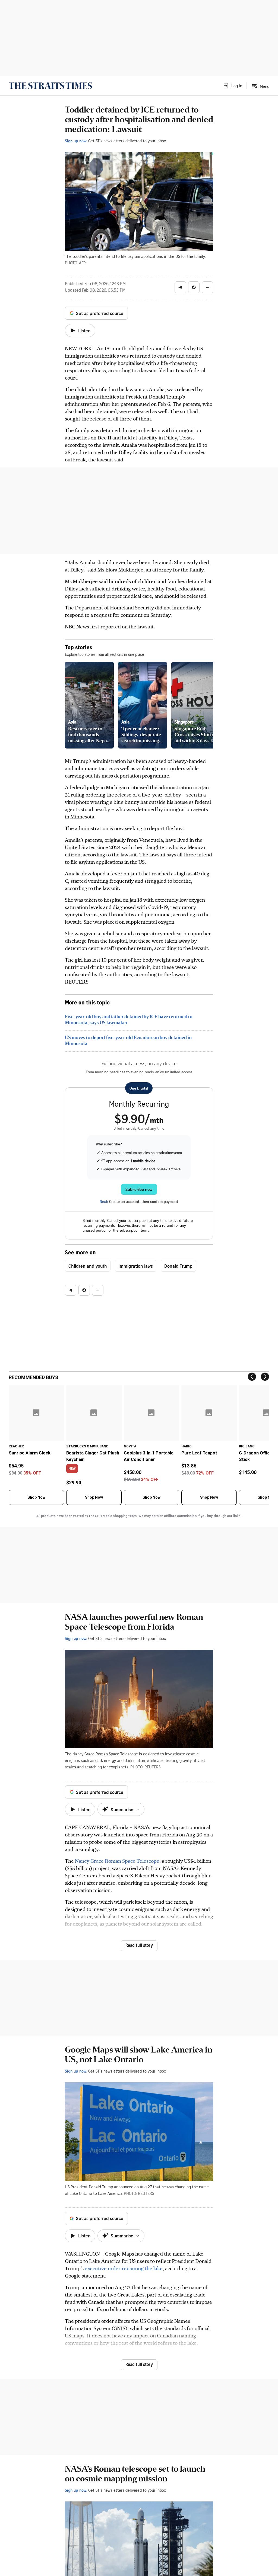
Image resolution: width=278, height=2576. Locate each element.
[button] (232, 86)
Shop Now (36, 1497)
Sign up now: (76, 141)
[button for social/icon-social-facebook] (194, 287)
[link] (50, 86)
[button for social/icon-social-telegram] (180, 287)
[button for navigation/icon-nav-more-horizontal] (207, 287)
